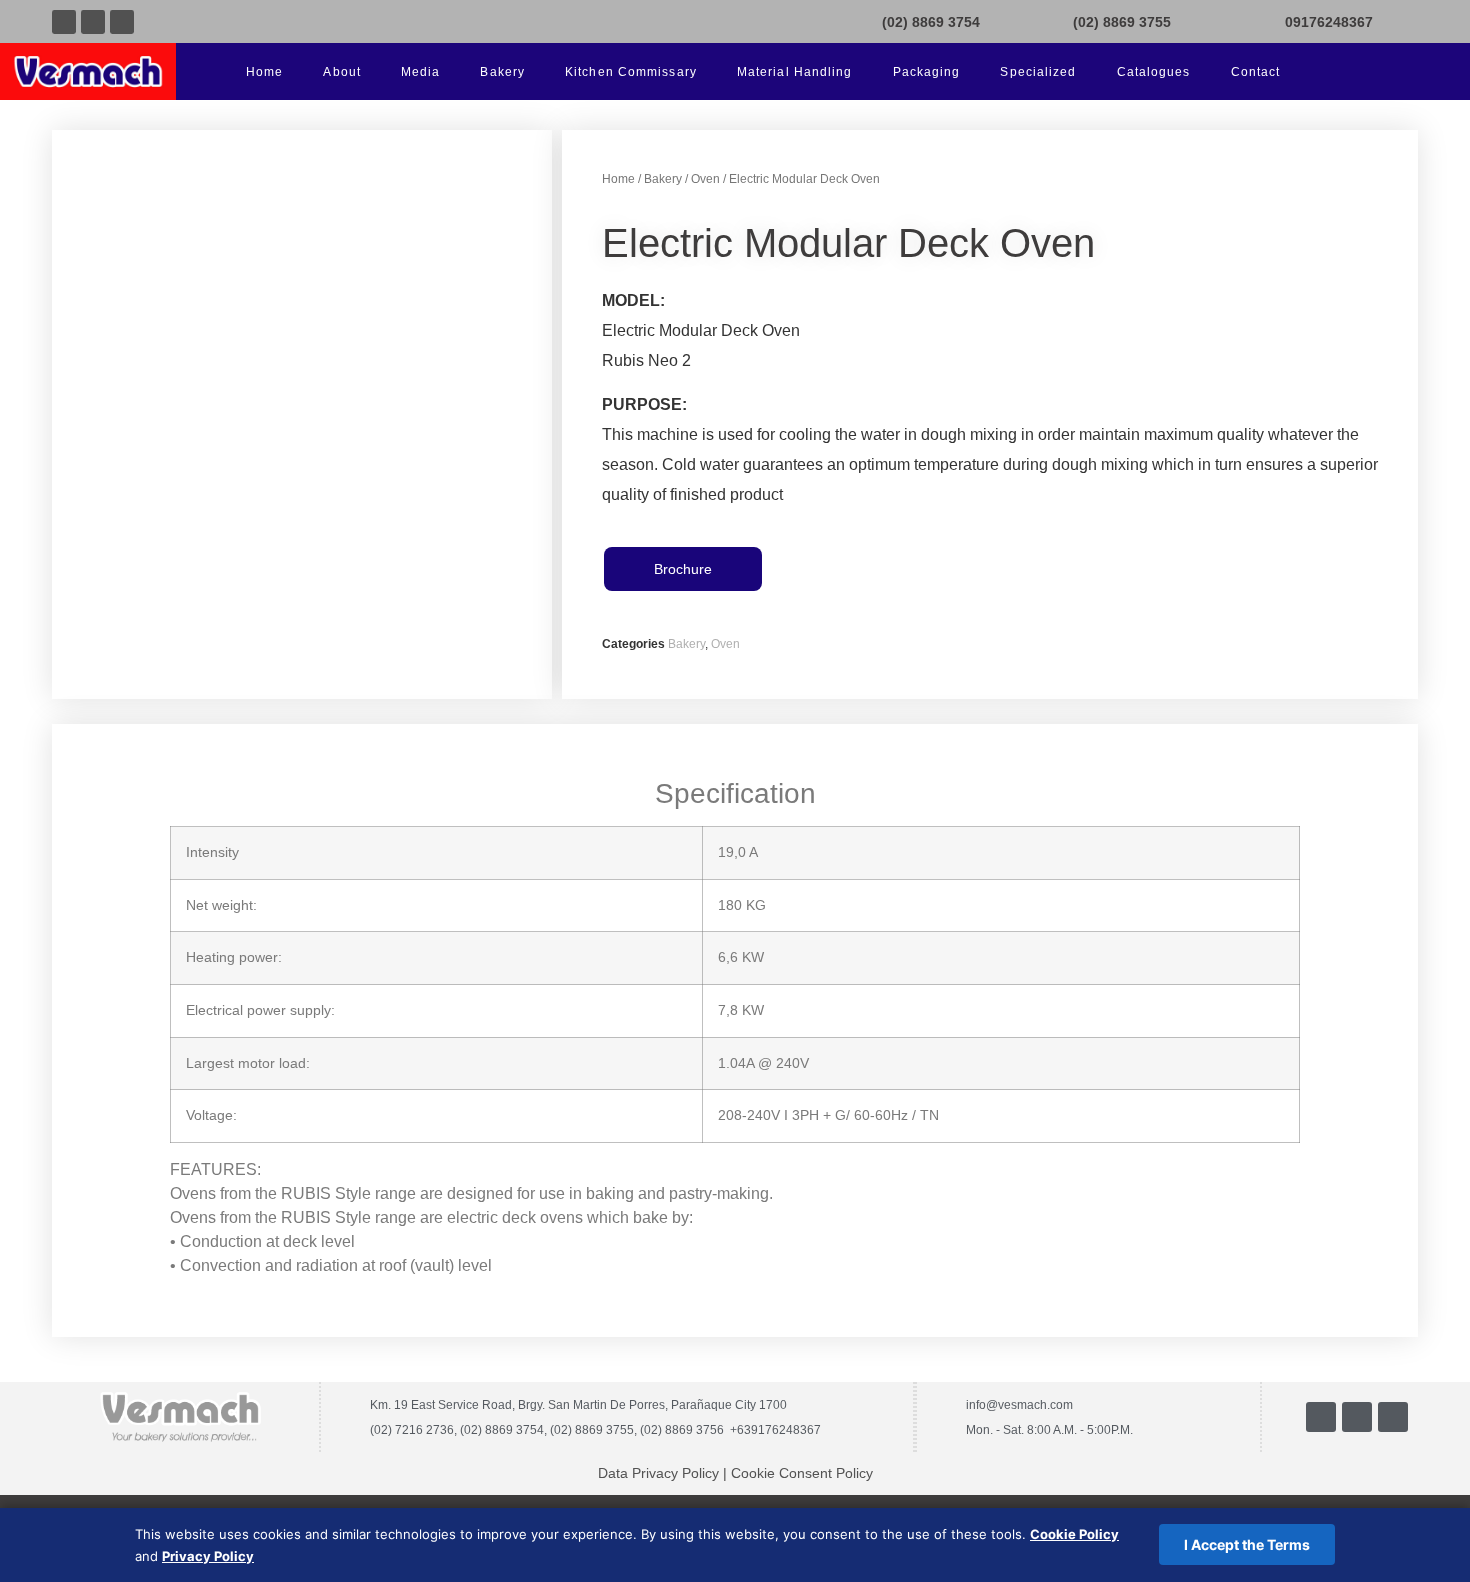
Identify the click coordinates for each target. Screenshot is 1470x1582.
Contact (1256, 72)
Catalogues (1154, 72)
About (342, 72)
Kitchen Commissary (631, 72)
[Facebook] (64, 22)
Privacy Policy (208, 1556)
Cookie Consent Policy (802, 1473)
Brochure (683, 569)
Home (264, 72)
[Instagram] (122, 22)
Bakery (502, 72)
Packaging (927, 72)
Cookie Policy (1074, 1534)
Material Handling (795, 72)
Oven (705, 179)
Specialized (1038, 72)
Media (421, 72)
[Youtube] (93, 22)
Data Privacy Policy (658, 1473)
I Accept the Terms (1247, 1544)
